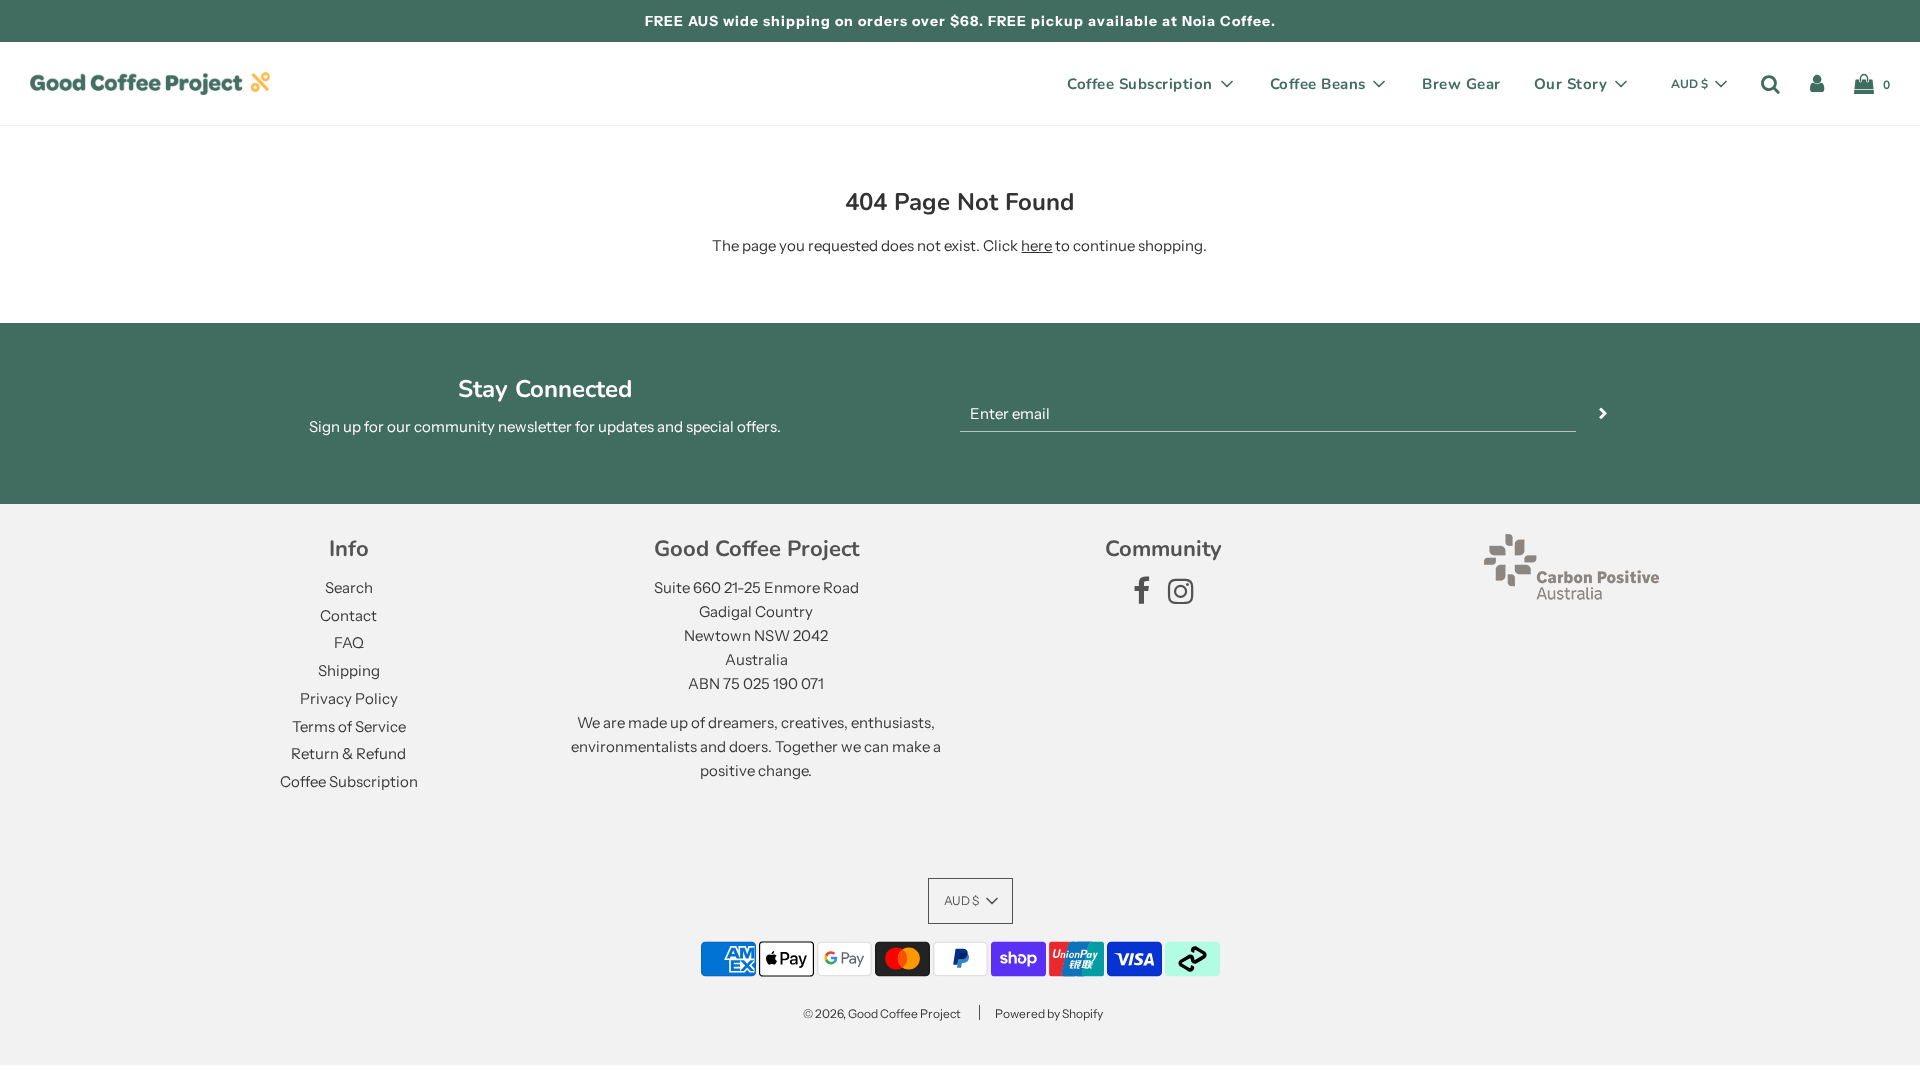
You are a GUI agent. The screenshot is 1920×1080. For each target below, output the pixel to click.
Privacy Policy (349, 698)
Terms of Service (349, 726)
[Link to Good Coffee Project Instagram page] (1181, 596)
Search (349, 587)
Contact (348, 615)
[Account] (1817, 84)
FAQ (349, 642)
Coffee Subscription (349, 781)
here (1036, 245)
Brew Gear (1461, 84)
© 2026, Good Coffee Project (882, 1013)
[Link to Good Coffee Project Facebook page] (1141, 596)
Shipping (349, 670)
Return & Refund (348, 753)
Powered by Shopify (1049, 1013)
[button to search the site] (1770, 84)
